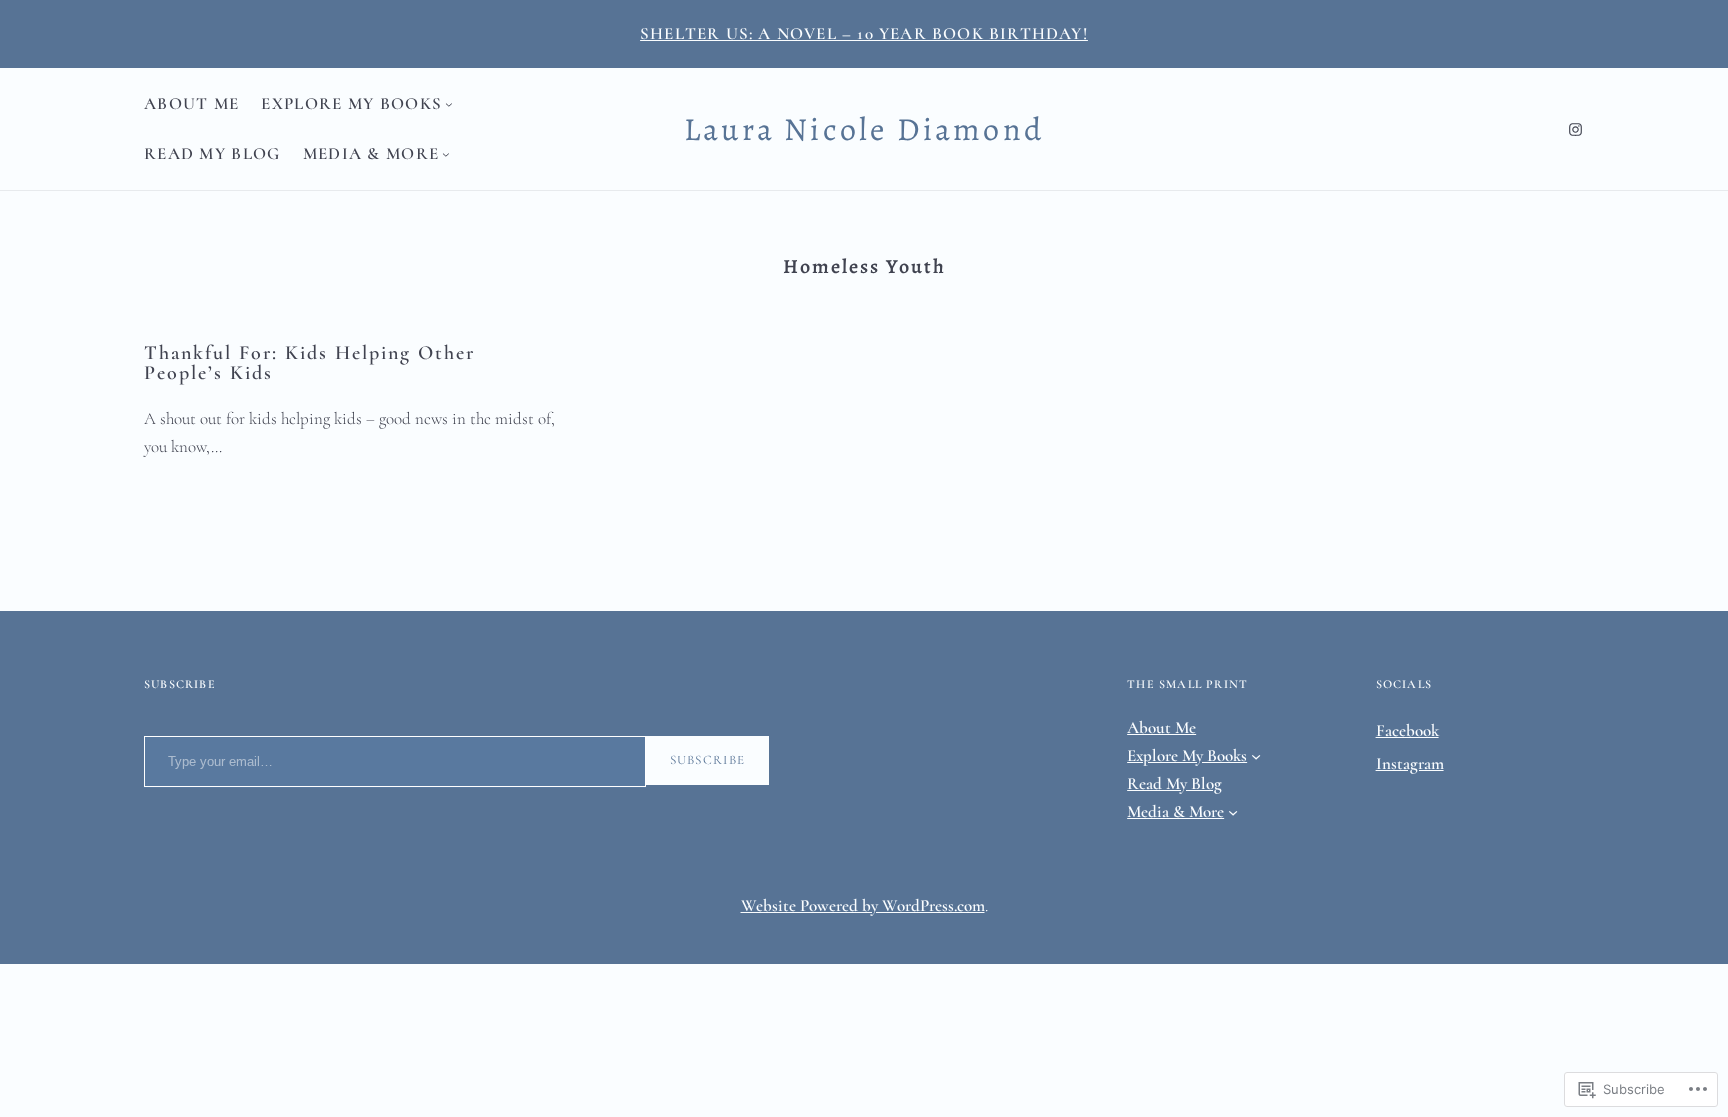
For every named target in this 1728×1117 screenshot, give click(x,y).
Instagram (1410, 763)
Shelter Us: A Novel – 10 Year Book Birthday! (864, 33)
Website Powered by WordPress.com (863, 905)
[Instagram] (1575, 129)
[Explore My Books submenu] (449, 104)
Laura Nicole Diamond (864, 129)
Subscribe (708, 760)
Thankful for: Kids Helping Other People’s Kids (309, 363)
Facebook (1407, 730)
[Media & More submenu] (446, 154)
